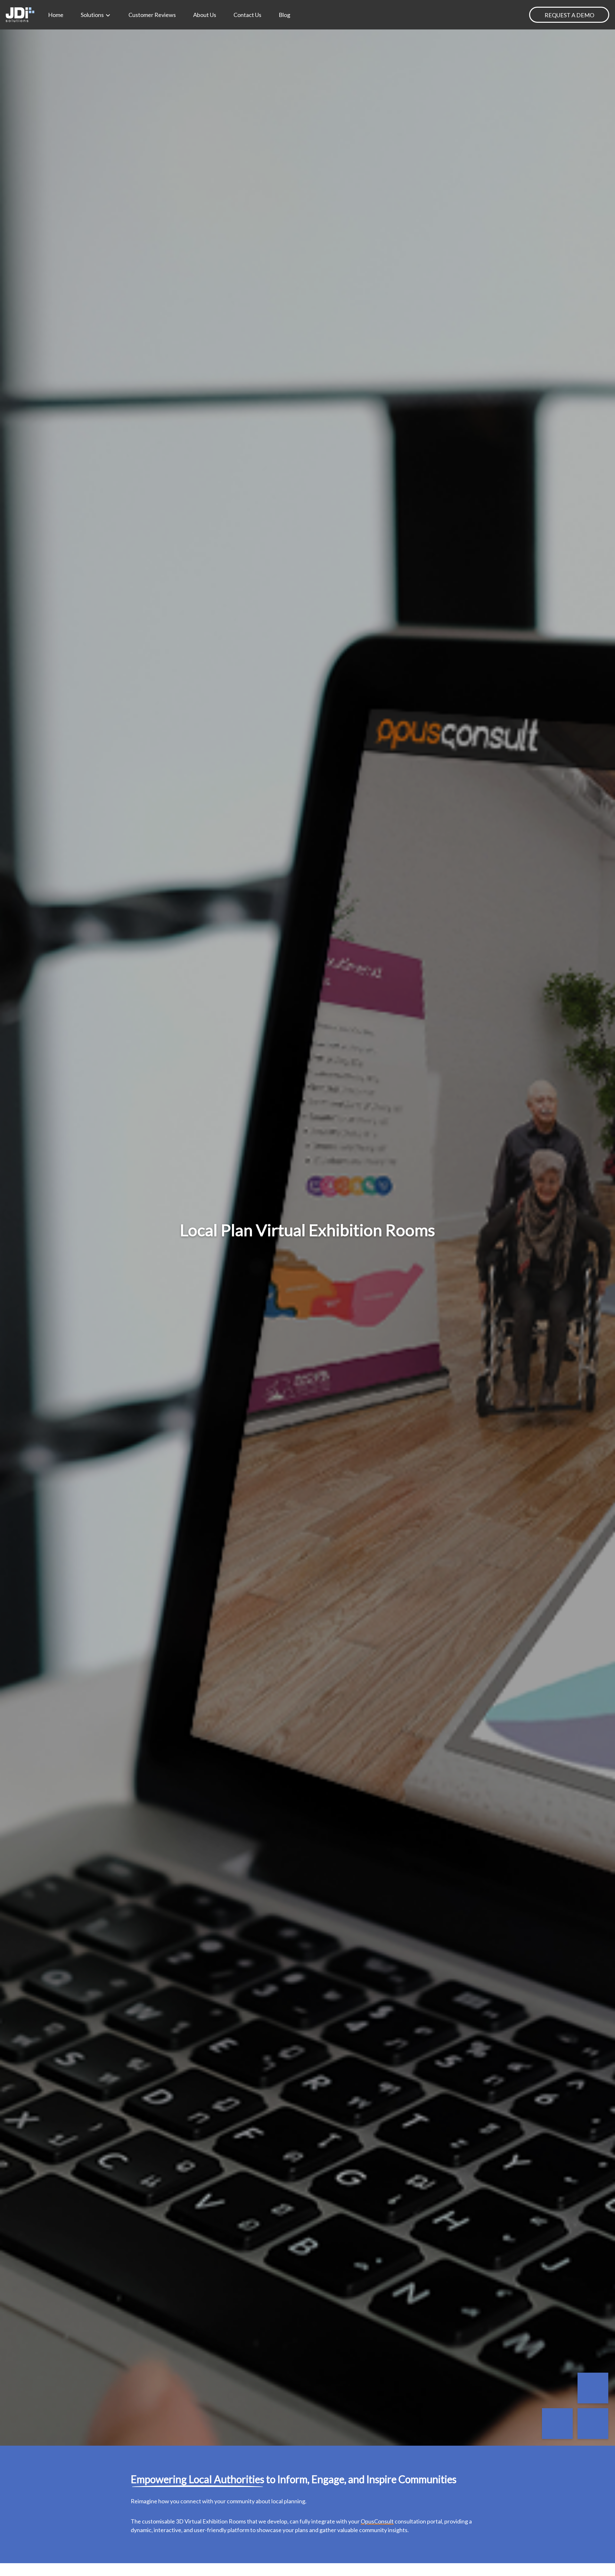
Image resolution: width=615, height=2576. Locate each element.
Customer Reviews (152, 15)
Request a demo (569, 15)
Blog (284, 15)
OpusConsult (377, 2521)
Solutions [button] (93, 15)
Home (56, 15)
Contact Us (247, 15)
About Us (205, 15)
